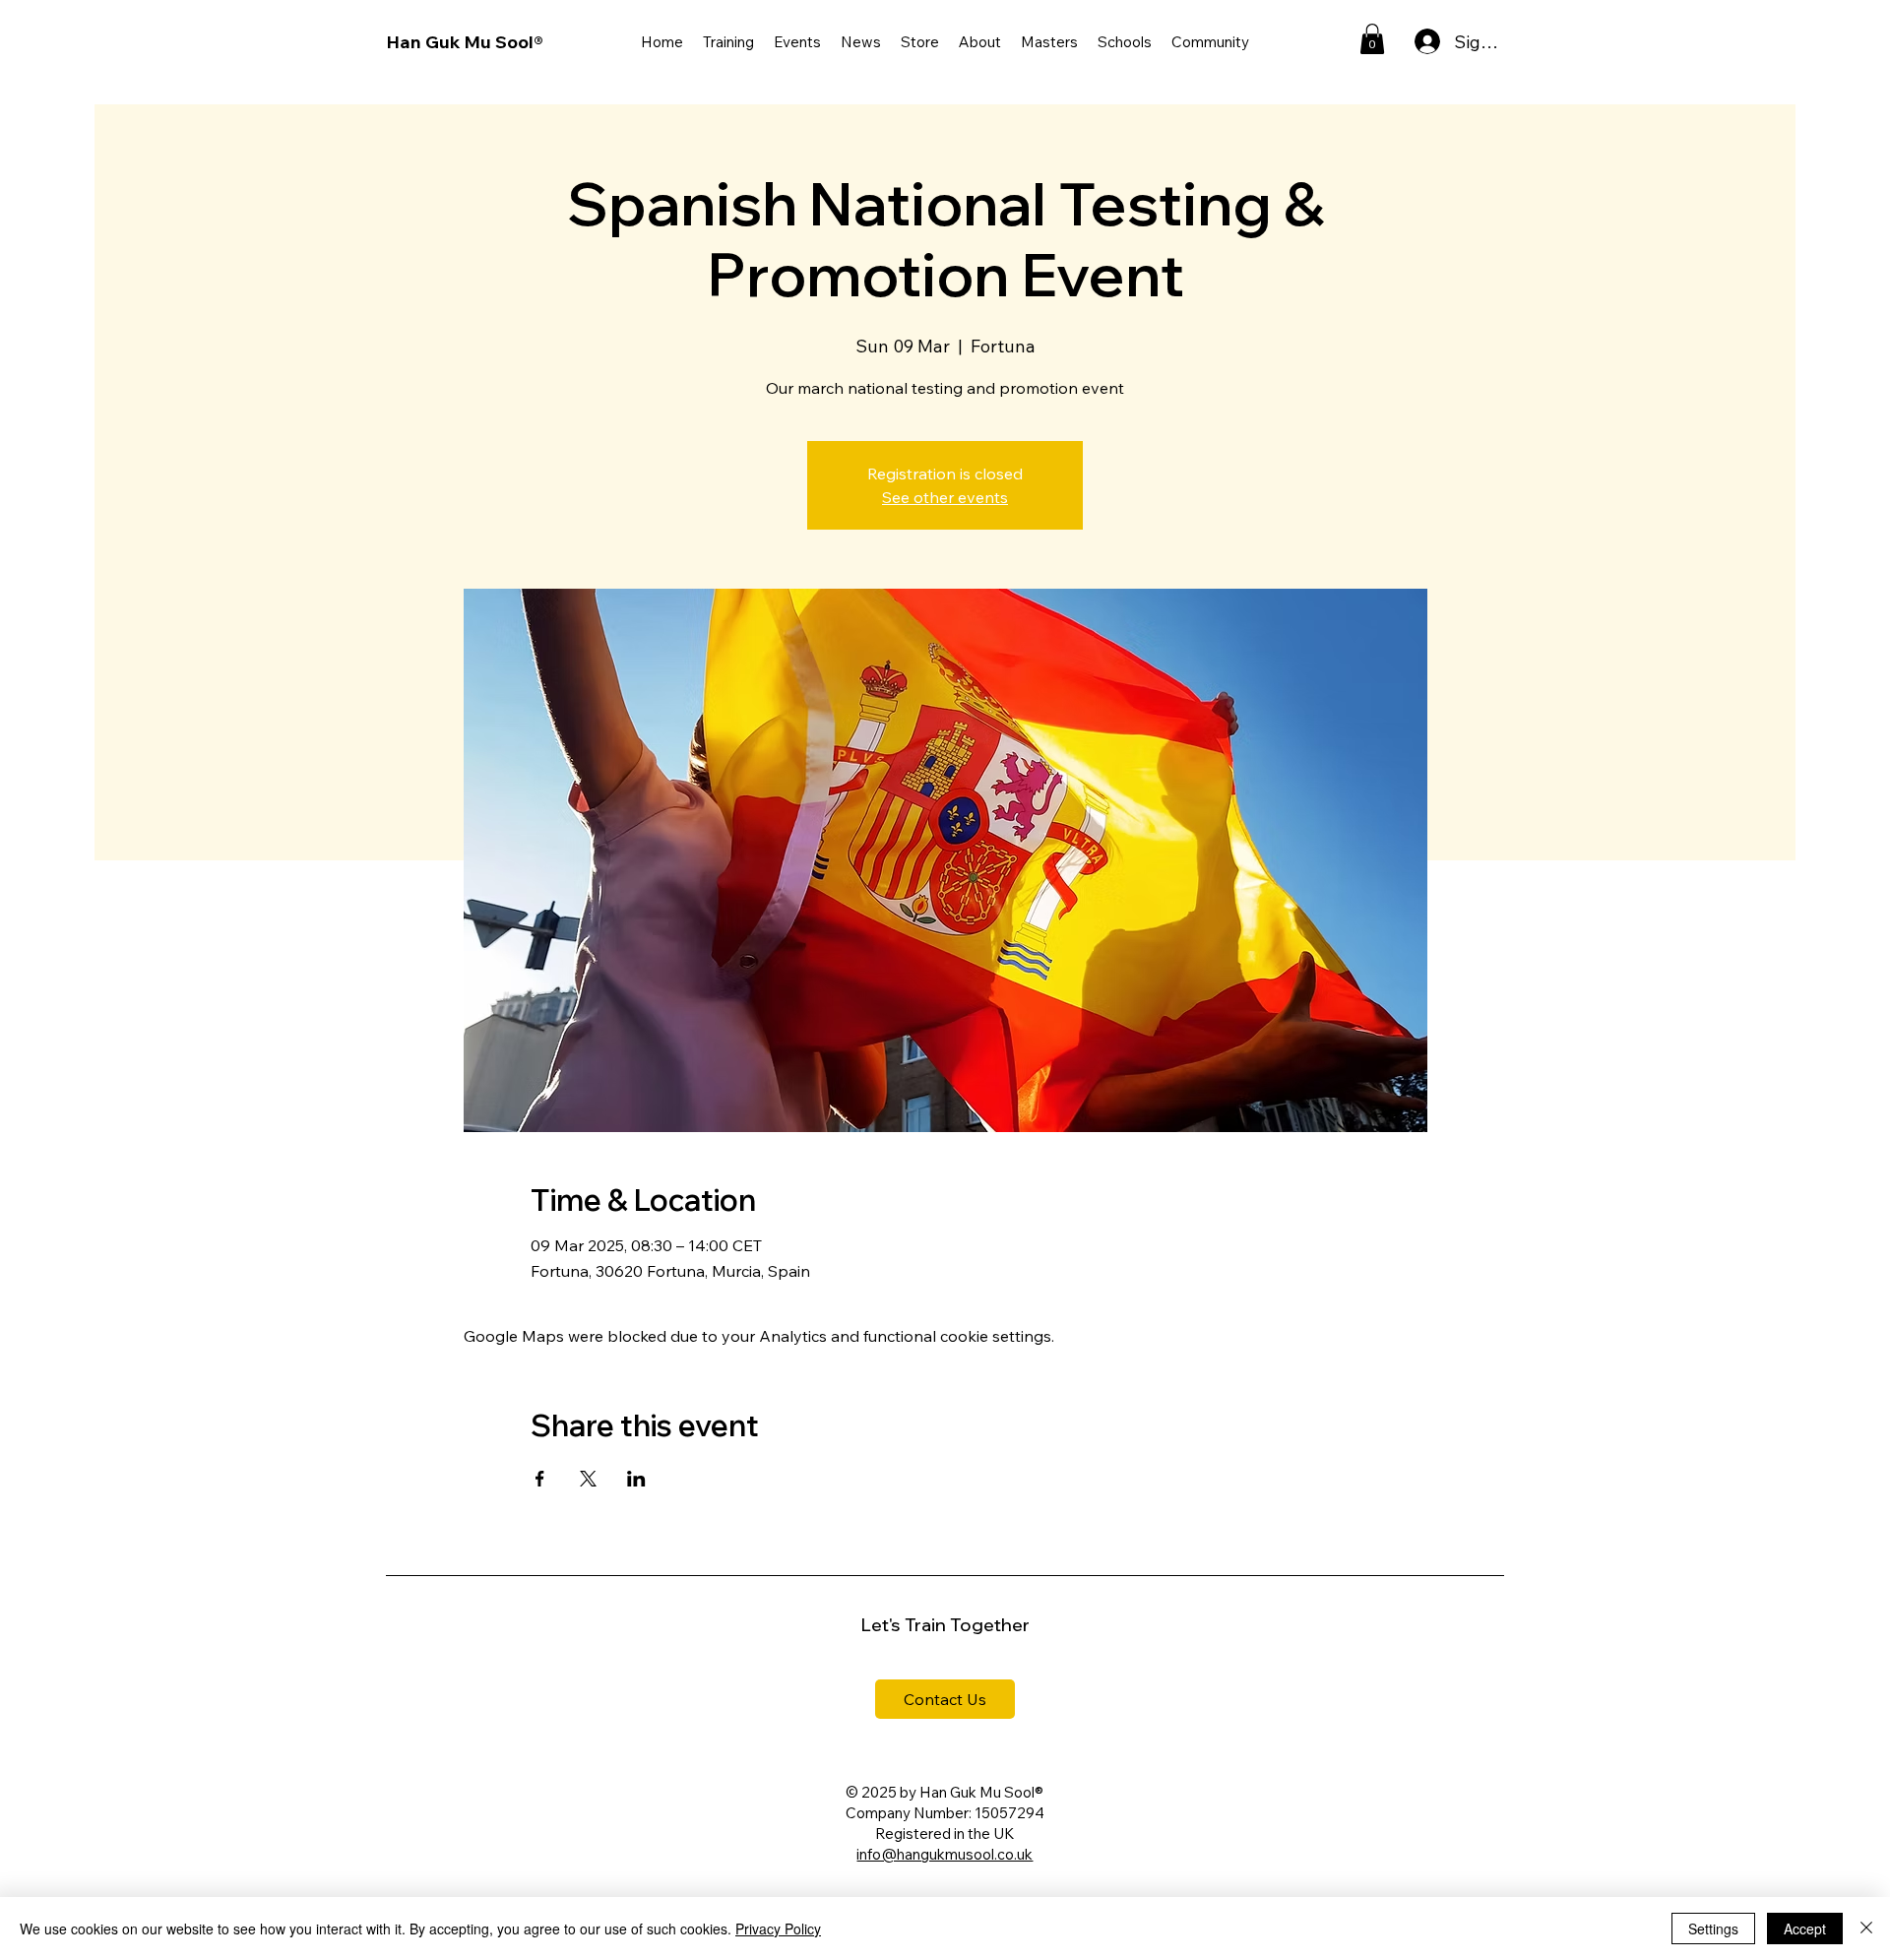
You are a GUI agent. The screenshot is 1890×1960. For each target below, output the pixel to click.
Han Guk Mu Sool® (465, 42)
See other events (945, 497)
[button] (728, 42)
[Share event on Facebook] (540, 1479)
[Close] (1866, 1928)
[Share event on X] (588, 1479)
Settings (1713, 1928)
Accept (1805, 1928)
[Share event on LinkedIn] (636, 1479)
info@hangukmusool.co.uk (945, 1854)
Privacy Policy (778, 1928)
